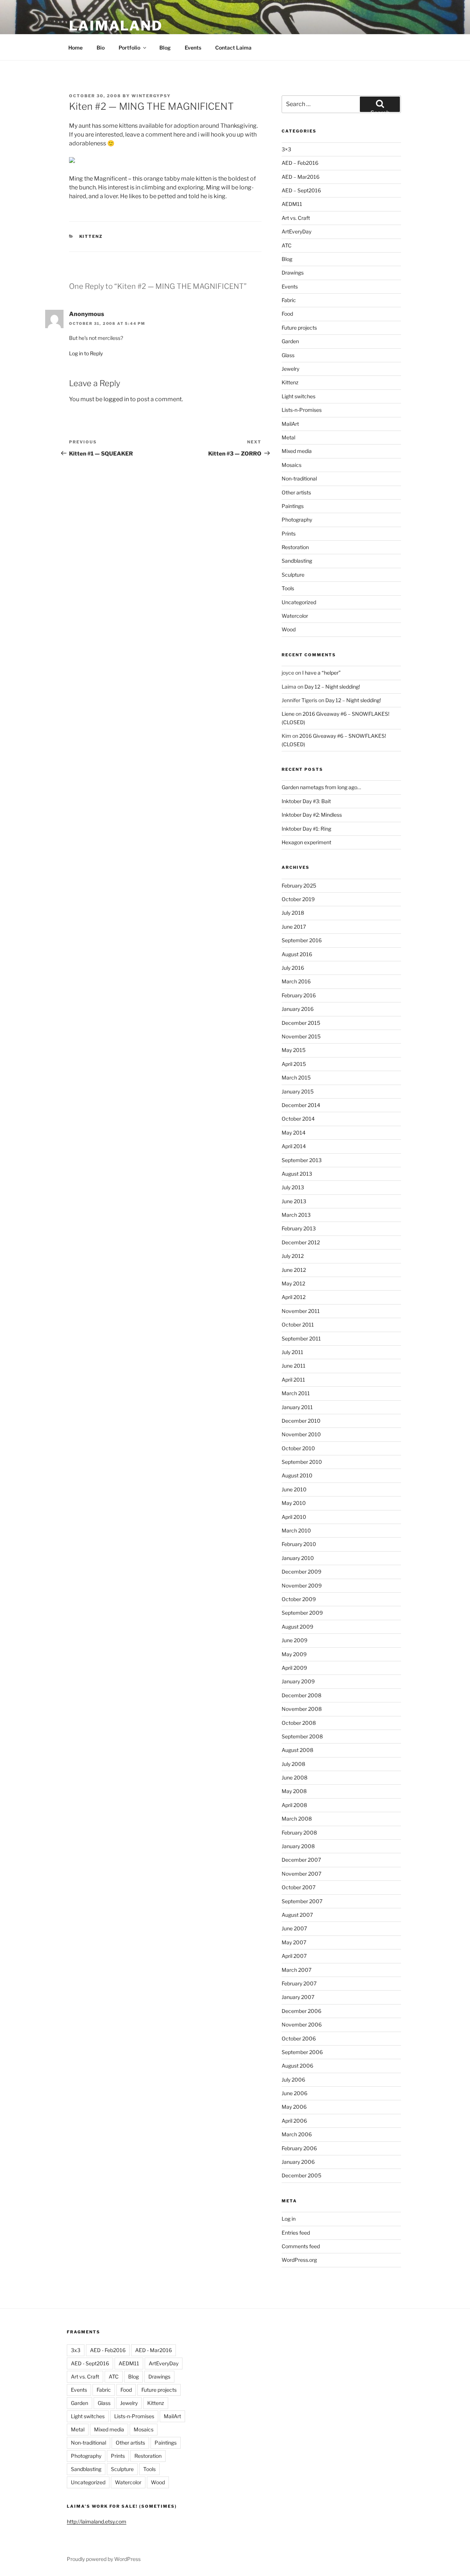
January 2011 (297, 1407)
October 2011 (298, 1325)
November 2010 (301, 1434)
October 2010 (298, 1448)
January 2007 (298, 1997)
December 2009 (301, 1572)
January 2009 (298, 1681)
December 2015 (301, 1023)
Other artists (296, 492)
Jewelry (290, 369)
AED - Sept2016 (90, 2363)
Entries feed (296, 2233)
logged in (116, 399)
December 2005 (301, 2175)
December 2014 (301, 1105)
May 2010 (294, 1503)
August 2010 (297, 1475)
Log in (289, 2219)
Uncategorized (299, 602)
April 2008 (294, 1805)
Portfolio (129, 48)
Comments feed (301, 2246)
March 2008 (297, 1819)
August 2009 (297, 1627)
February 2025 (299, 886)
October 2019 (298, 899)
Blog (165, 48)
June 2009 (294, 1640)
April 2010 (294, 1517)
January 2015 (298, 1091)
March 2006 (297, 2134)
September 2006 (302, 2052)
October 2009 (299, 1599)
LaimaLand (116, 26)
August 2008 (297, 1750)
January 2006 (298, 2162)
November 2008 (302, 1709)
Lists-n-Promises (302, 410)
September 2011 (301, 1338)
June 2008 (294, 1777)
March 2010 (296, 1530)
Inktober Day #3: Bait (306, 801)
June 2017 (294, 927)
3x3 (76, 2350)
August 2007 (297, 1915)
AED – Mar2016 (301, 177)
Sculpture (293, 575)
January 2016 (298, 1009)
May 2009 (294, 1654)
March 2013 (296, 1215)
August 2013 (297, 1174)
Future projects (299, 328)
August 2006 (297, 2066)
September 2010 (302, 1462)
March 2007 (297, 1970)
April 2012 (294, 1297)
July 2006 (293, 2080)
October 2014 (298, 1119)
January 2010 (298, 1558)
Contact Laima (233, 48)
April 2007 (294, 1956)
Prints (289, 534)
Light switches (299, 396)
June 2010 (294, 1489)
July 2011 (292, 1352)
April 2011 (293, 1380)
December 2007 (301, 1860)
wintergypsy (151, 96)
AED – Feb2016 (300, 163)
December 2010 (301, 1421)
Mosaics (292, 465)
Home (75, 48)
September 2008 (302, 1736)
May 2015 (294, 1050)
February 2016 (299, 995)
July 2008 (293, 1764)
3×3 (286, 149)
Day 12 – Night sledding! (332, 687)
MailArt (290, 424)
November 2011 (301, 1311)
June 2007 (294, 1928)
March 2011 (296, 1393)
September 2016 (302, 940)
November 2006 (302, 2024)
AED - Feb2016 (108, 2350)
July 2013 (293, 1187)
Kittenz (91, 236)
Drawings (293, 273)
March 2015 (296, 1077)
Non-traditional (299, 478)
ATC (287, 245)
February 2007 (299, 1983)
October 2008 (299, 1723)
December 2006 (301, 2011)
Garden (290, 341)
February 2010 (299, 1544)
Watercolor (295, 616)
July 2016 (293, 968)
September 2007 (302, 1901)
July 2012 (293, 1256)
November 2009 (302, 1585)
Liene (288, 714)
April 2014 (294, 1146)
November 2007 (301, 1874)
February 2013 (299, 1228)
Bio (101, 48)
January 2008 (298, 1846)
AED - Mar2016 (153, 2350)
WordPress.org (299, 2260)
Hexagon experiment (306, 842)
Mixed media (297, 451)
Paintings (293, 506)
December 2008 (301, 1695)
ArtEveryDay (297, 231)
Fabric (289, 300)
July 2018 (293, 913)
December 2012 (301, 1242)
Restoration (295, 547)
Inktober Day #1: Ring (306, 829)
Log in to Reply (86, 353)
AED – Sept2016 (301, 190)
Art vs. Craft (296, 218)
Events (193, 48)
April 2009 (294, 1668)
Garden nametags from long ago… (321, 787)
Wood (289, 629)
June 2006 (294, 2093)
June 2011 (294, 1366)
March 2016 (296, 981)
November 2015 (301, 1036)
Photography (297, 520)
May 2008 (294, 1791)
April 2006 (294, 2121)
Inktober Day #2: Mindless (312, 815)
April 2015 (294, 1064)
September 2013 (302, 1160)
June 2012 (294, 1270)
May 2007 (294, 1942)
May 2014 (294, 1133)
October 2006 (299, 2038)
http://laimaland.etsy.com (97, 2521)
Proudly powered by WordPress (104, 2559)
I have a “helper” (321, 673)
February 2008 (299, 1833)
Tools (288, 588)
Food (287, 314)
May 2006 (294, 2107)
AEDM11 (292, 204)
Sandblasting (297, 561)
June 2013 (294, 1201)
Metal (288, 437)
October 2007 (299, 1887)
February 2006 (299, 2148)
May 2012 (293, 1283)
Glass (288, 355)
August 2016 (297, 954)
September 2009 (302, 1613)
